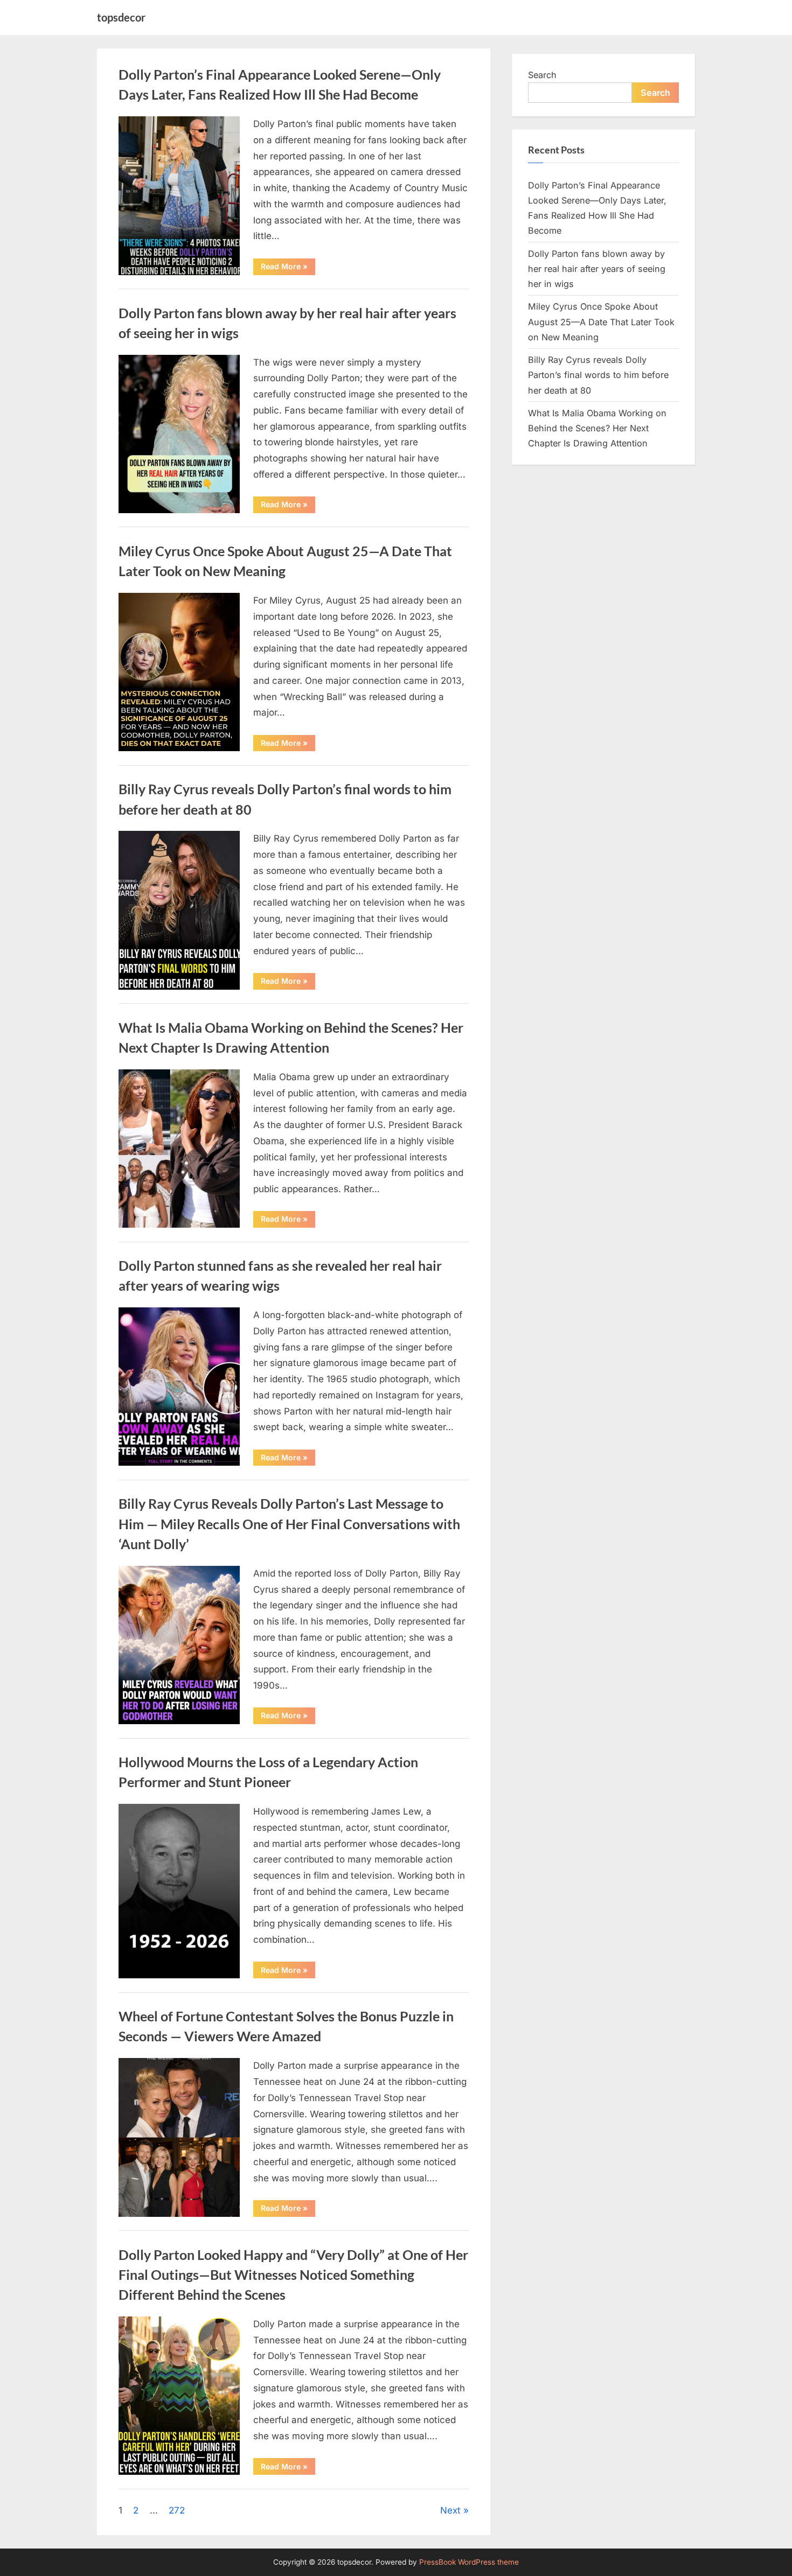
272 (177, 2510)
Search (542, 75)
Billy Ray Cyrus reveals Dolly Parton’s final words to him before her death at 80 (598, 375)
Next (450, 2510)
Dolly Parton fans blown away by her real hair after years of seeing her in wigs (597, 269)
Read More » (288, 268)
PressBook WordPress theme (469, 2562)
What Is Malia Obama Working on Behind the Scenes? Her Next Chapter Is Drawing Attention (597, 428)
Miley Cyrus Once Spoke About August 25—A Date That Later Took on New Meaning (601, 322)
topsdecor (121, 17)
